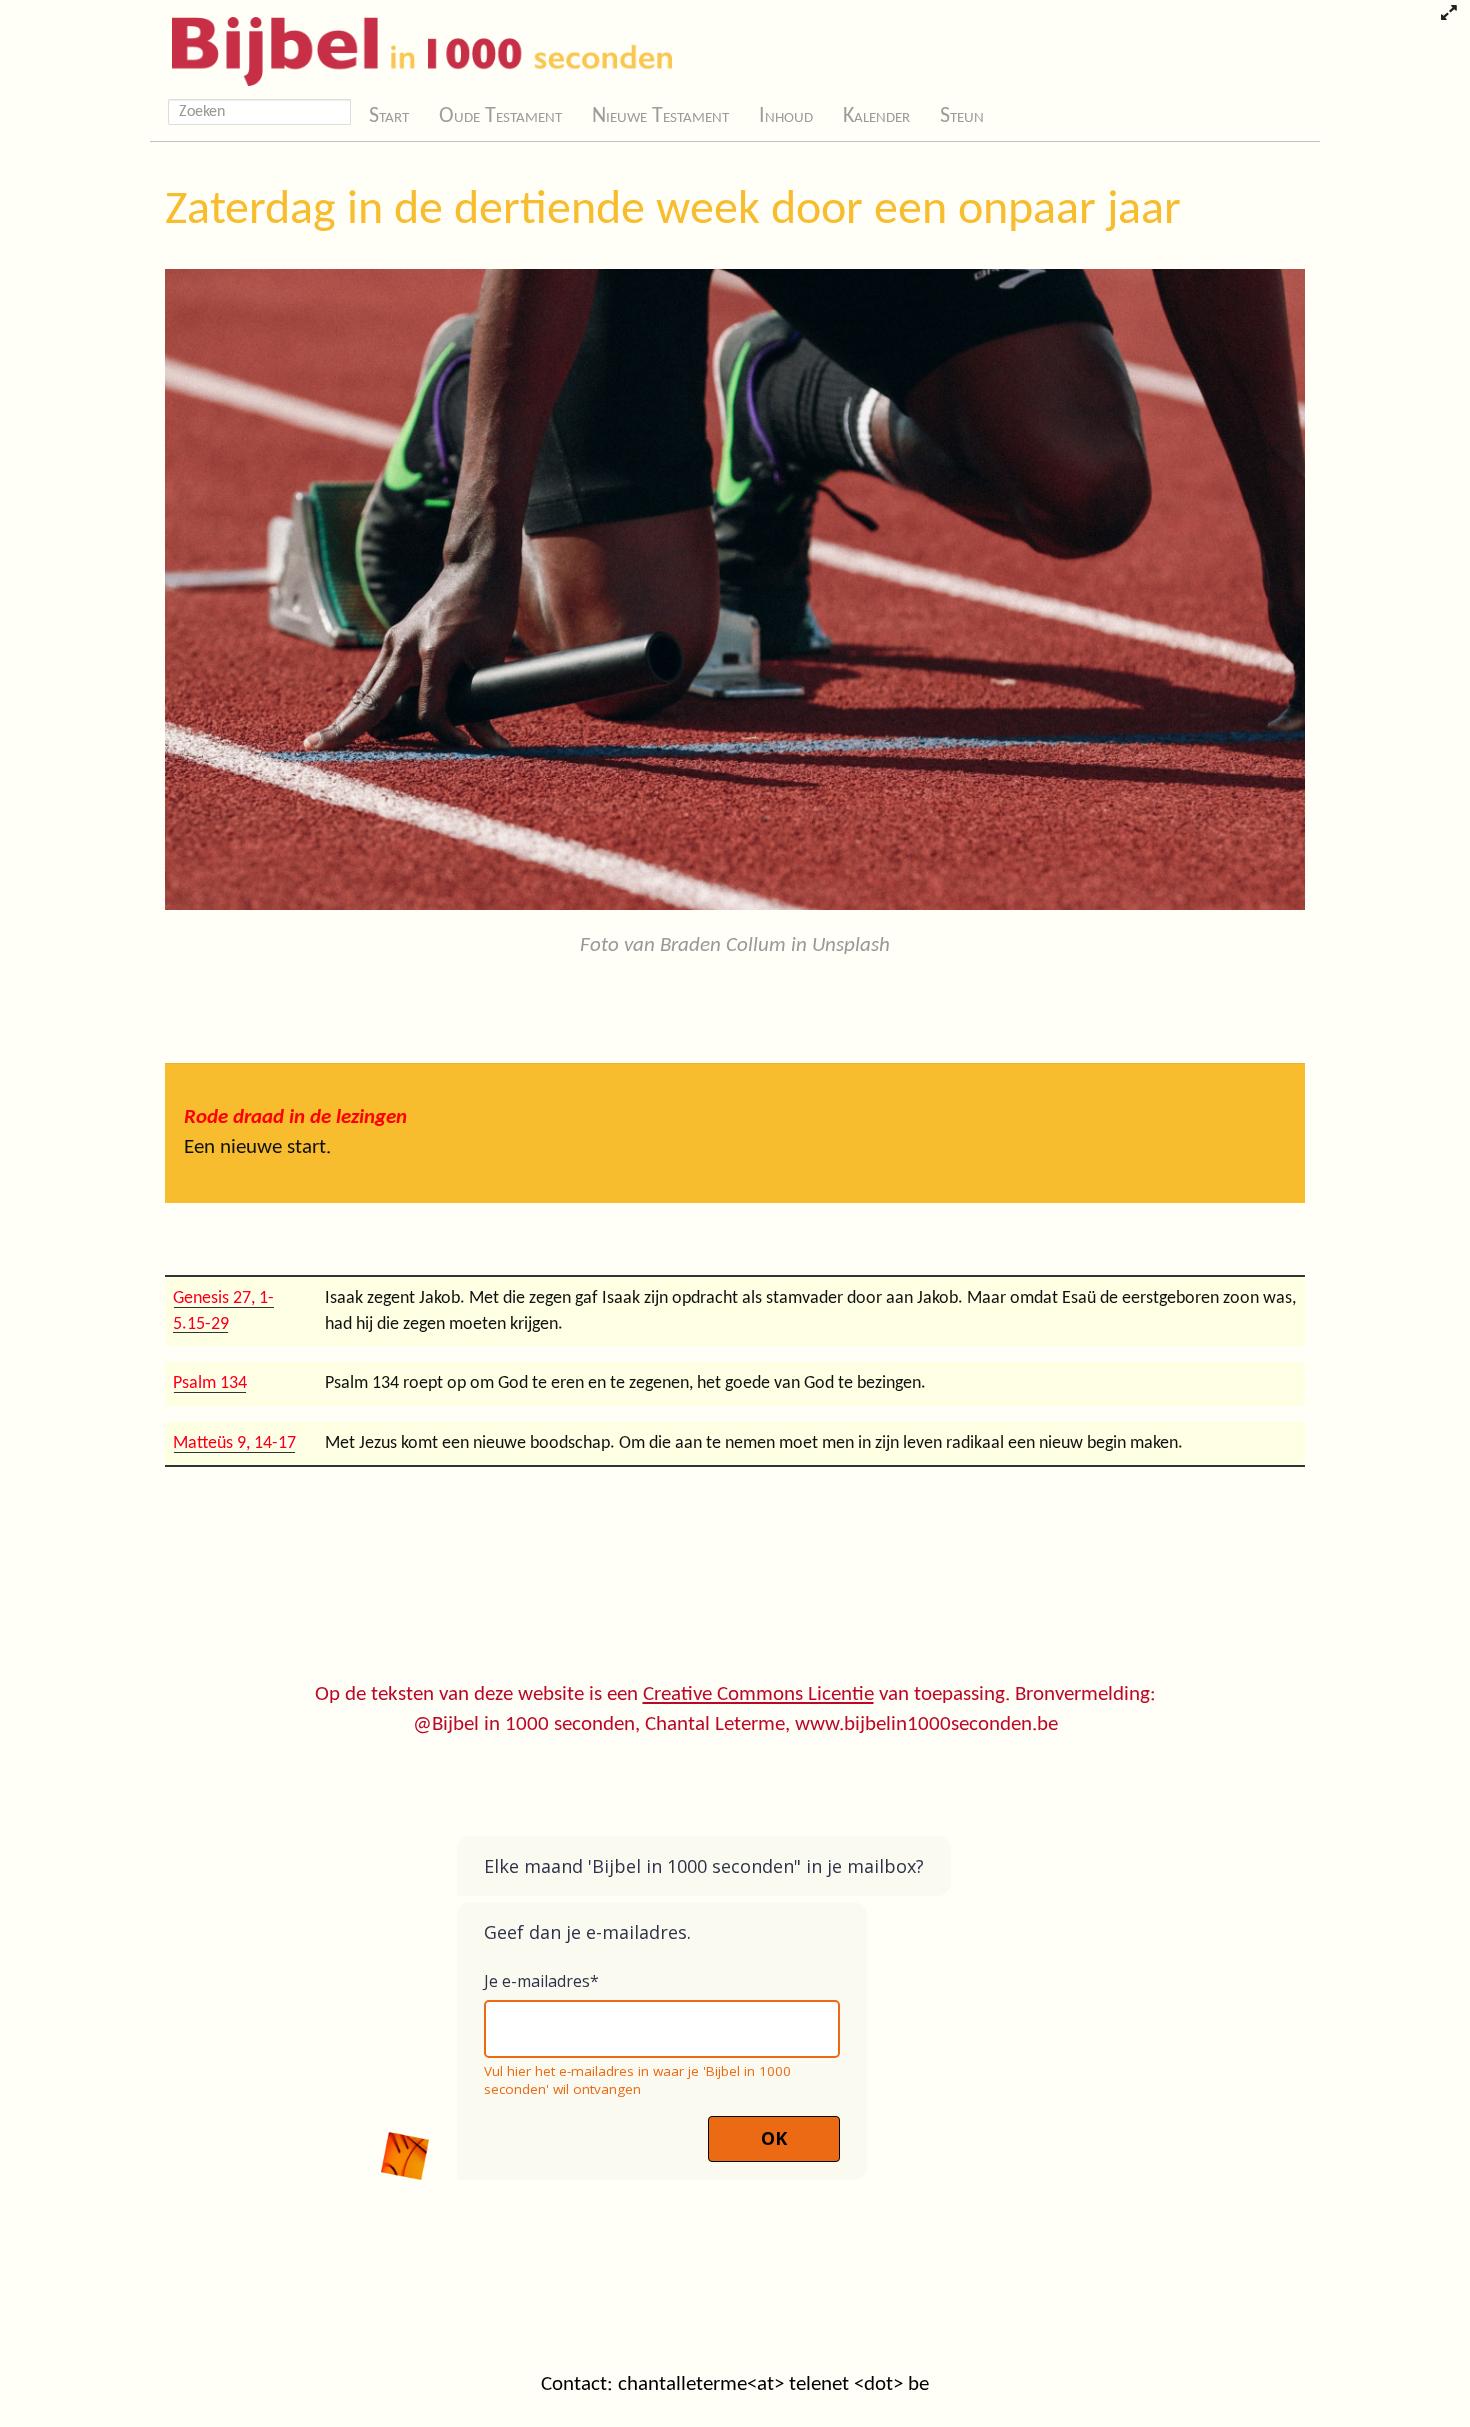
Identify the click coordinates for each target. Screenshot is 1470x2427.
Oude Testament (500, 116)
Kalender (876, 116)
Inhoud (786, 116)
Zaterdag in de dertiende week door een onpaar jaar (673, 211)
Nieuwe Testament (660, 116)
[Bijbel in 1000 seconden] (414, 47)
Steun (962, 116)
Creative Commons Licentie (758, 1694)
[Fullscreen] (1448, 15)
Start (389, 116)
